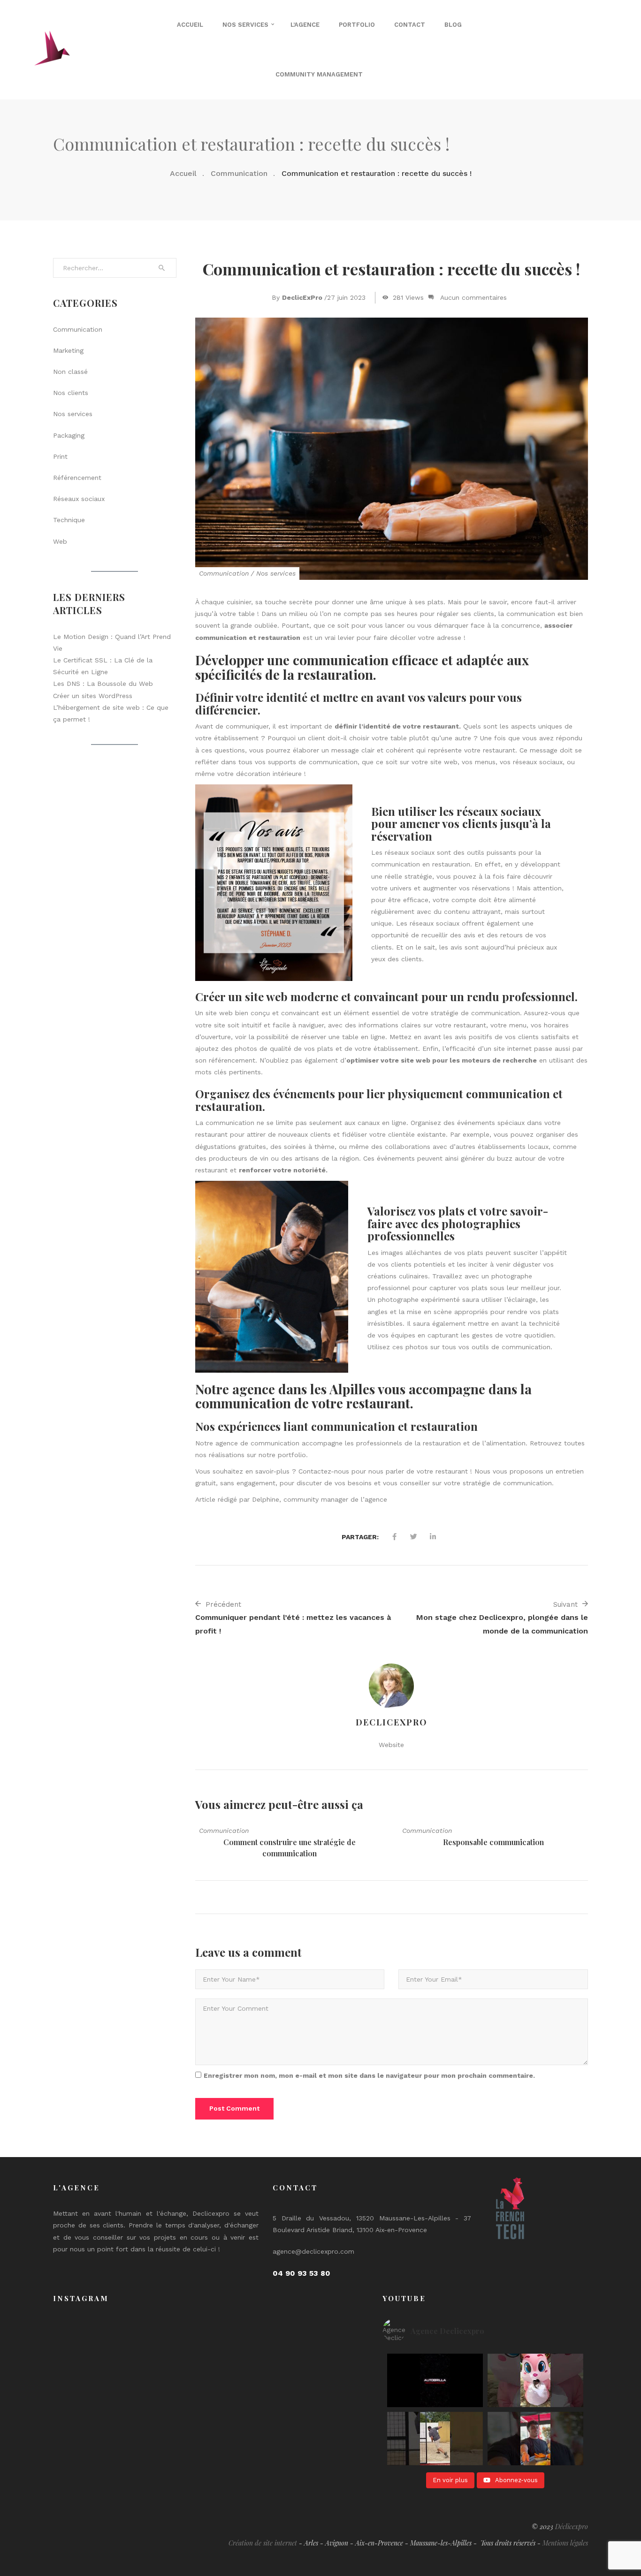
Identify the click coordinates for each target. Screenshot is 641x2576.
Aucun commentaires (473, 297)
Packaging (69, 435)
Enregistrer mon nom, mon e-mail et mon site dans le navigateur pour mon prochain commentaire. (369, 2075)
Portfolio (357, 25)
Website (391, 1745)
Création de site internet (263, 2543)
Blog (453, 25)
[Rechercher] (162, 268)
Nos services (245, 25)
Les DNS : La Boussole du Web (103, 684)
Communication (239, 173)
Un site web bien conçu (233, 1013)
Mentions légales (565, 2543)
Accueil (190, 25)
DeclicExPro (302, 297)
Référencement (77, 478)
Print (60, 456)
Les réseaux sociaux (403, 852)
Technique (69, 520)
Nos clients (71, 393)
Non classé (70, 372)
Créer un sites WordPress (93, 696)
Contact (410, 25)
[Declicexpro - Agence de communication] (52, 49)
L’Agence (305, 25)
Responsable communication (493, 1842)
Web (60, 541)
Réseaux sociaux (79, 499)
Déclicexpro (572, 2527)
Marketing (68, 350)
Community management (319, 74)
